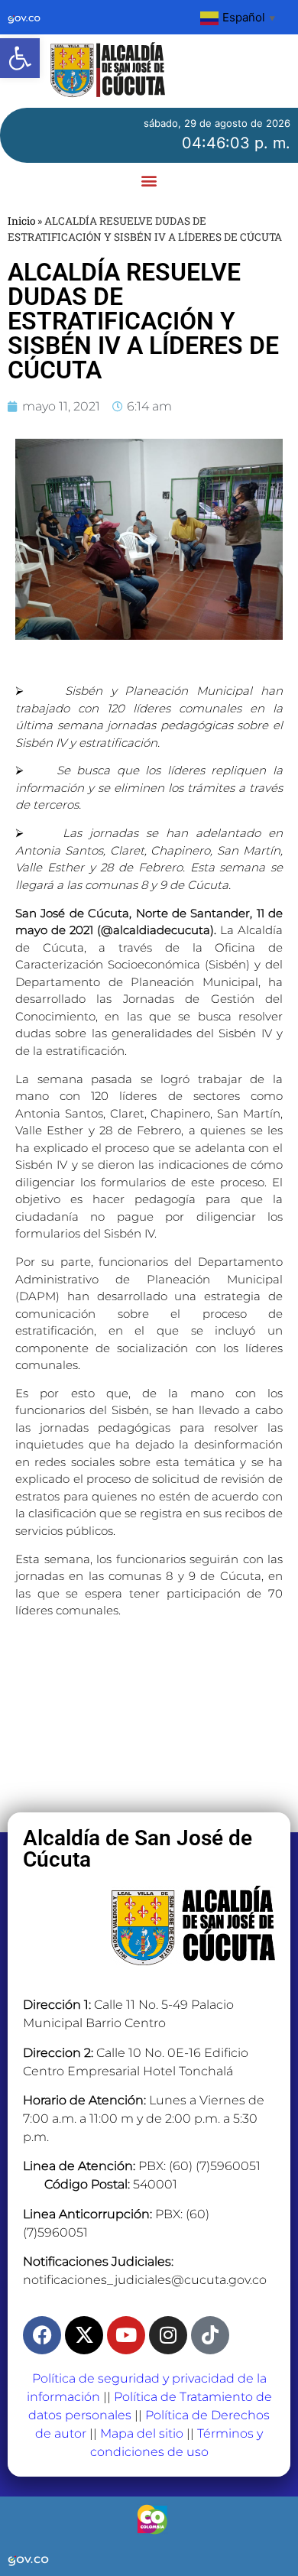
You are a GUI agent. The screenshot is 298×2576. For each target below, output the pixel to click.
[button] (20, 58)
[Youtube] (126, 2335)
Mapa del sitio (142, 2433)
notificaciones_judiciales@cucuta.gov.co (145, 2280)
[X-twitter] (84, 2335)
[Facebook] (42, 2335)
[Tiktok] (210, 2335)
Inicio (21, 221)
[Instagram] (168, 2335)
